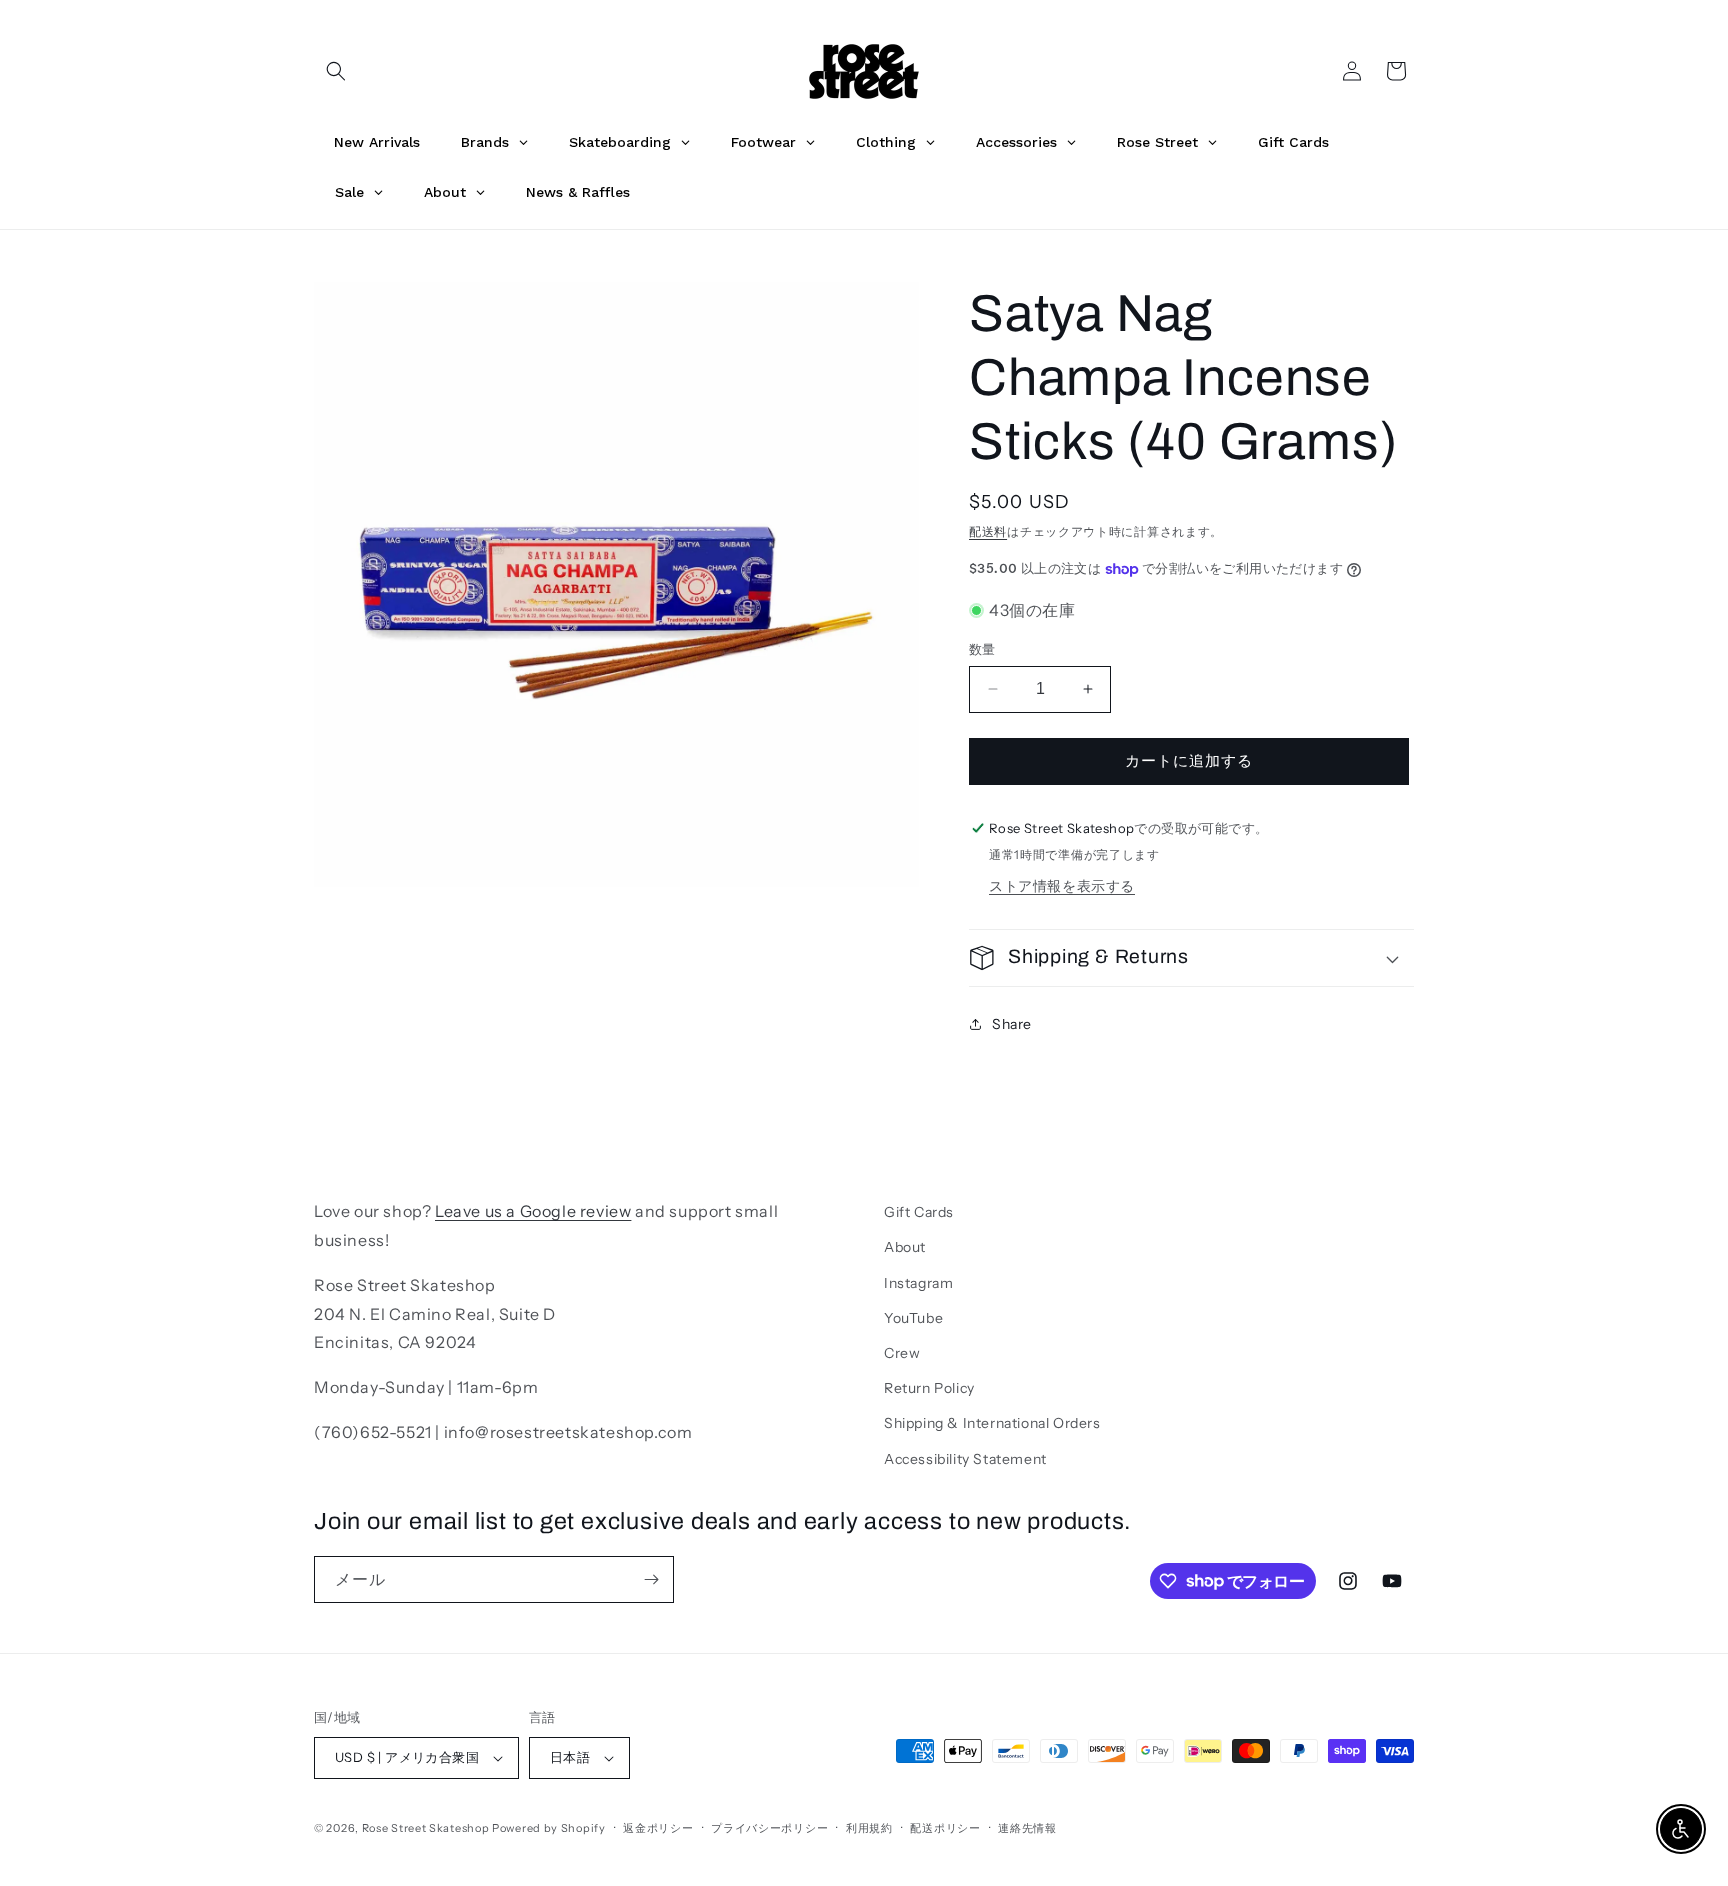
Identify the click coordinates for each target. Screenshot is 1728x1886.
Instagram (918, 1283)
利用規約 (869, 1828)
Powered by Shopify (549, 1828)
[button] (336, 71)
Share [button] (1012, 1024)
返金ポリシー (658, 1828)
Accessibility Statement (965, 1459)
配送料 (988, 531)
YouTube (913, 1318)
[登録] (651, 1579)
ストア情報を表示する (1062, 886)
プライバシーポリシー (769, 1828)
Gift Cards (919, 1212)
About (905, 1247)
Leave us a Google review (533, 1211)
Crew (902, 1353)
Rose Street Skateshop (426, 1828)
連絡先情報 (1027, 1828)
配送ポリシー (945, 1828)
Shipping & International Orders (992, 1423)
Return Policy (929, 1388)
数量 (982, 649)
